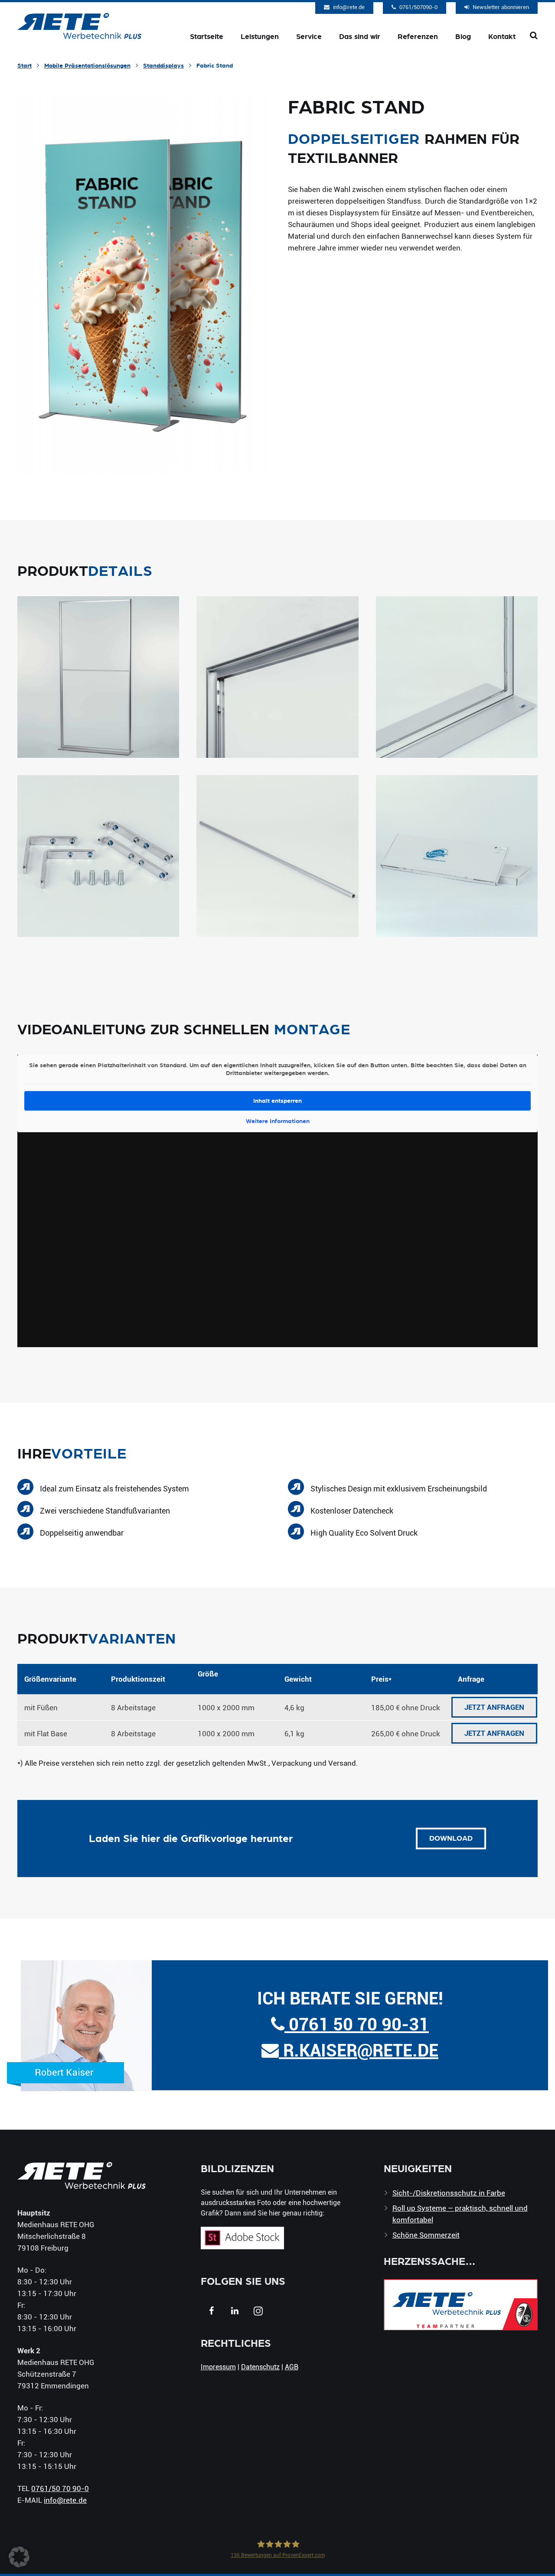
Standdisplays (163, 65)
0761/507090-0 (418, 7)
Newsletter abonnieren (501, 7)
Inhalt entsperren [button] (277, 1101)
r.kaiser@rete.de (359, 2050)
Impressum (218, 2366)
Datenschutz (260, 2366)
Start (24, 65)
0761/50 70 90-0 (60, 2488)
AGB (292, 2366)
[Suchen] (534, 36)
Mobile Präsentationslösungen (87, 65)
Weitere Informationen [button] (278, 1121)
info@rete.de (349, 7)
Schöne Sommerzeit (426, 2235)
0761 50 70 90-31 (357, 2024)
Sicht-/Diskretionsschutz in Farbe (449, 2193)
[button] (19, 2557)
